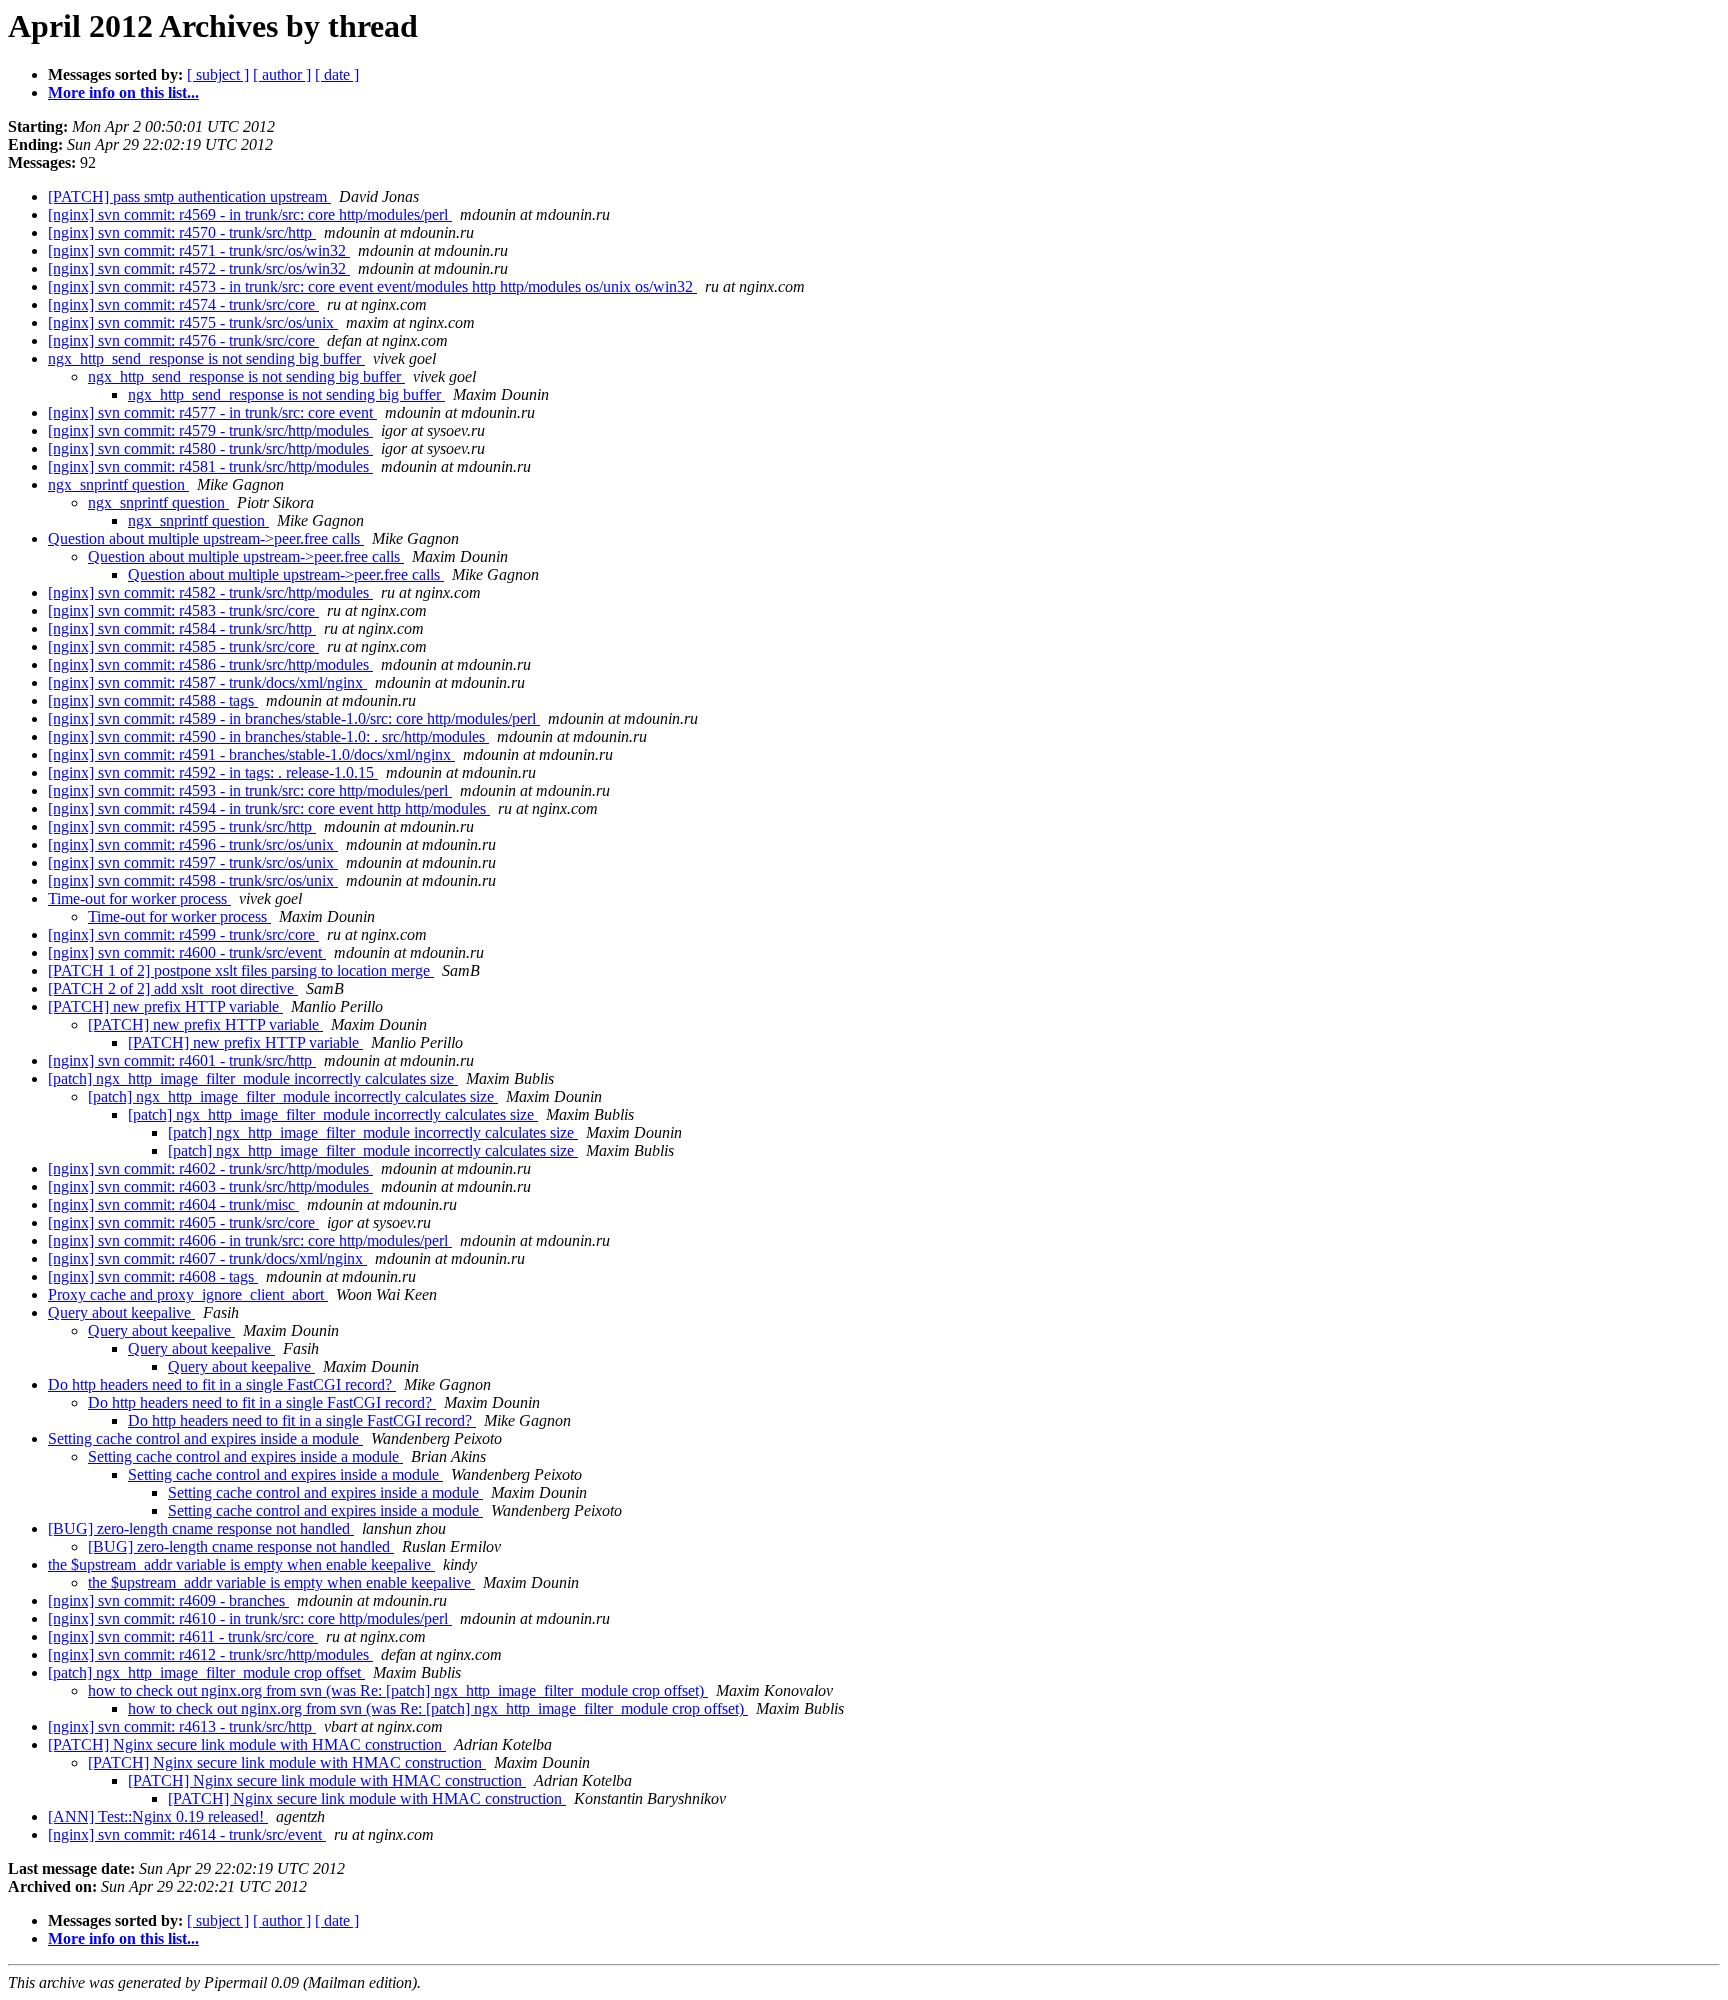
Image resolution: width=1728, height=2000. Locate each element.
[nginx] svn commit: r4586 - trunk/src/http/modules (210, 664)
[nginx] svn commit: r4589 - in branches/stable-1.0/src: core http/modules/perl (294, 718)
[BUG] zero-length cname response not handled (201, 1528)
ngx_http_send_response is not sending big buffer (206, 358)
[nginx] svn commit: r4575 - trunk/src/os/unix (193, 322)
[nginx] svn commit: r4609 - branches (168, 1600)
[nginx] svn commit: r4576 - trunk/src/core (183, 340)
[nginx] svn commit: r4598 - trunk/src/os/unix (193, 880)
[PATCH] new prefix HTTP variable (165, 1006)
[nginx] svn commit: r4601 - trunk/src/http (182, 1060)
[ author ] (282, 74)
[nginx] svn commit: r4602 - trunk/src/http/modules (210, 1168)
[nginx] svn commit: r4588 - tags (153, 700)
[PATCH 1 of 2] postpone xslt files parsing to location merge (241, 970)
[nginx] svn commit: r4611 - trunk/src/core (183, 1636)
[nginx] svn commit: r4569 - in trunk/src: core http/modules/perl (250, 214)
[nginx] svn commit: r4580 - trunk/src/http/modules (210, 448)
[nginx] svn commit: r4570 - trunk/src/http (182, 232)
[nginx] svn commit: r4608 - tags (153, 1276)
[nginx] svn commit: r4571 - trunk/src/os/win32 (199, 250)
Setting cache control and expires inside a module (205, 1438)
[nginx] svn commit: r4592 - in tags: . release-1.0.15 (213, 772)
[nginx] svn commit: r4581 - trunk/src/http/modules (210, 466)
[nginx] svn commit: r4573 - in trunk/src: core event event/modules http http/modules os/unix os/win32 (372, 286)
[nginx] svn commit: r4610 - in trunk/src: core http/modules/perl (250, 1618)
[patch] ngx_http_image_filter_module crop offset (206, 1672)
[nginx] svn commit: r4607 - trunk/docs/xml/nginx (207, 1258)
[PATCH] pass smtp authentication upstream (189, 196)
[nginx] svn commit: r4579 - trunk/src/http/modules (210, 430)
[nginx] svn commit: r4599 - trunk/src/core (183, 934)
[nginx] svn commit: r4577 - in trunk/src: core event (212, 412)
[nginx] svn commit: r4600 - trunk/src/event (187, 952)
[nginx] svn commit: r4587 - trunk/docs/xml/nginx (207, 682)
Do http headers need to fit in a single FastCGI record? (222, 1384)
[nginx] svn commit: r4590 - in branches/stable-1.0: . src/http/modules (268, 736)
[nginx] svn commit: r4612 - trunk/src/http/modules (210, 1654)
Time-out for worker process (139, 898)
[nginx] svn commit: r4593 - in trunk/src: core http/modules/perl (250, 790)
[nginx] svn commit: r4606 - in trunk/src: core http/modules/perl (250, 1240)
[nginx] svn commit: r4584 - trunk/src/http (182, 628)
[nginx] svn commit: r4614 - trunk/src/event (187, 1834)
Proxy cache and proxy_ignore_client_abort (188, 1294)
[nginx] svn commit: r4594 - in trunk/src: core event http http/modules (269, 808)
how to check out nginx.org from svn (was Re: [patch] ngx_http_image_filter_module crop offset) (398, 1690)
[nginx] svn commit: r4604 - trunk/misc (173, 1204)
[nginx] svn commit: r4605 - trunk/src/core (183, 1222)
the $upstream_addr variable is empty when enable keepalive (241, 1564)
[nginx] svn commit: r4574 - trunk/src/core (183, 304)
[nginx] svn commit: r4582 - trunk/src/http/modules (210, 592)
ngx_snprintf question (118, 484)
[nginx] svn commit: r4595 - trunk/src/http (182, 826)
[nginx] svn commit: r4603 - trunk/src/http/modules (210, 1186)
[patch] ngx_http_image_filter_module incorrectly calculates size (253, 1078)
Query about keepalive (121, 1312)
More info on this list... (123, 92)
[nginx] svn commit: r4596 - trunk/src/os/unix (193, 844)
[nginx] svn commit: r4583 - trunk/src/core (183, 610)
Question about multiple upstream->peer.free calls (206, 538)
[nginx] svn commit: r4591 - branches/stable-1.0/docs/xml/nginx (251, 754)
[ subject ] (218, 74)
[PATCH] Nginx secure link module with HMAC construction (247, 1744)
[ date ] (337, 74)
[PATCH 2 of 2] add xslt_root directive (173, 988)
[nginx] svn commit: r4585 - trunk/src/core (183, 646)
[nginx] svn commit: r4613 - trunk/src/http (182, 1726)
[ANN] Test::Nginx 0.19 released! (158, 1816)
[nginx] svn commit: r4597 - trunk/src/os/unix (193, 862)
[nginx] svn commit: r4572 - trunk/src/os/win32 (199, 268)
